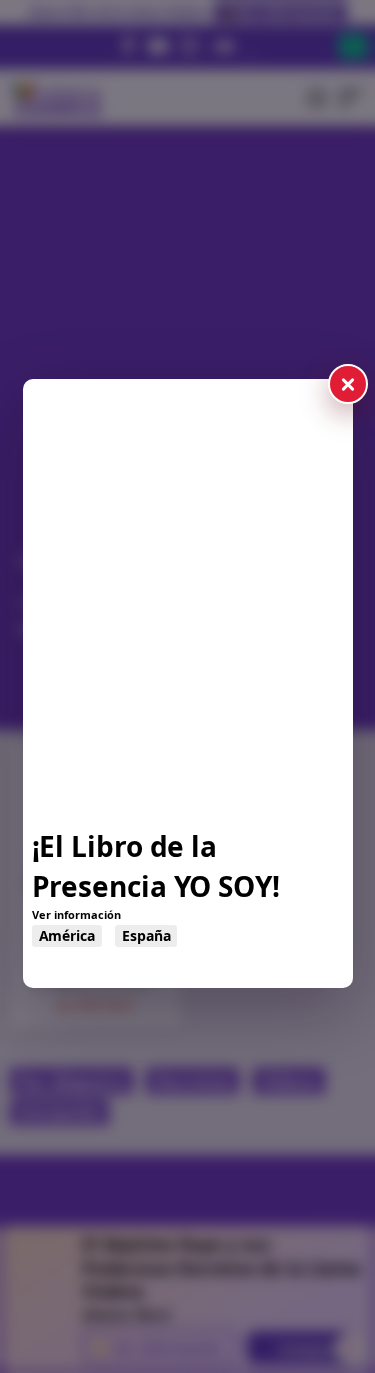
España (146, 935)
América (67, 935)
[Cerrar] (348, 384)
